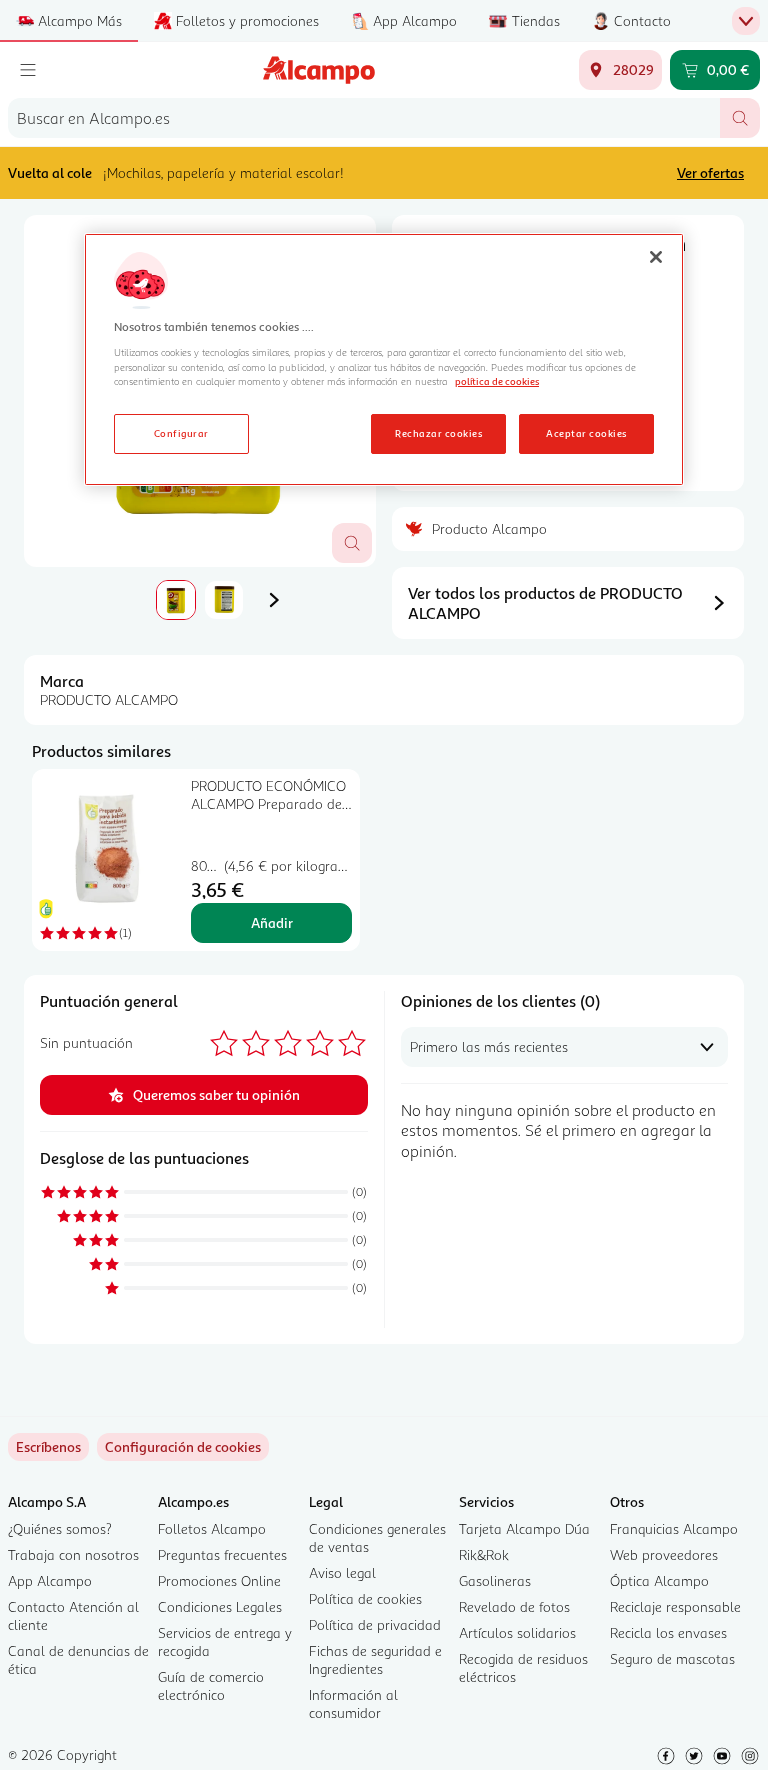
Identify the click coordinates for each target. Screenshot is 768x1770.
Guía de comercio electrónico (211, 1685)
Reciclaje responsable (675, 1606)
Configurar (181, 433)
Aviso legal (342, 1572)
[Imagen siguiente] (274, 600)
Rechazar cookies (438, 433)
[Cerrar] (656, 257)
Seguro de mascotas (672, 1658)
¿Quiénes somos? (60, 1528)
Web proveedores (664, 1554)
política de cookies (497, 381)
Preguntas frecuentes (222, 1554)
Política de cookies (365, 1598)
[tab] (176, 600)
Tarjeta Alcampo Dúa (524, 1528)
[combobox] (364, 118)
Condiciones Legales (220, 1606)
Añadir (272, 922)
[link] (183, 1447)
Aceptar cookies (586, 433)
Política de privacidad (375, 1624)
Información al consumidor (353, 1703)
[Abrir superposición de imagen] (352, 543)
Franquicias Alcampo (674, 1528)
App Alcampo (50, 1580)
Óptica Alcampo (659, 1580)
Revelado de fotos (514, 1606)
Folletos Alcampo (212, 1528)
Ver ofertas (710, 172)
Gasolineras (495, 1580)
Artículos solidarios (517, 1632)
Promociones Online (219, 1580)
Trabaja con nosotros (73, 1554)
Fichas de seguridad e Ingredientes (375, 1659)
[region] (384, 360)
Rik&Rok (484, 1554)
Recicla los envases (668, 1632)
